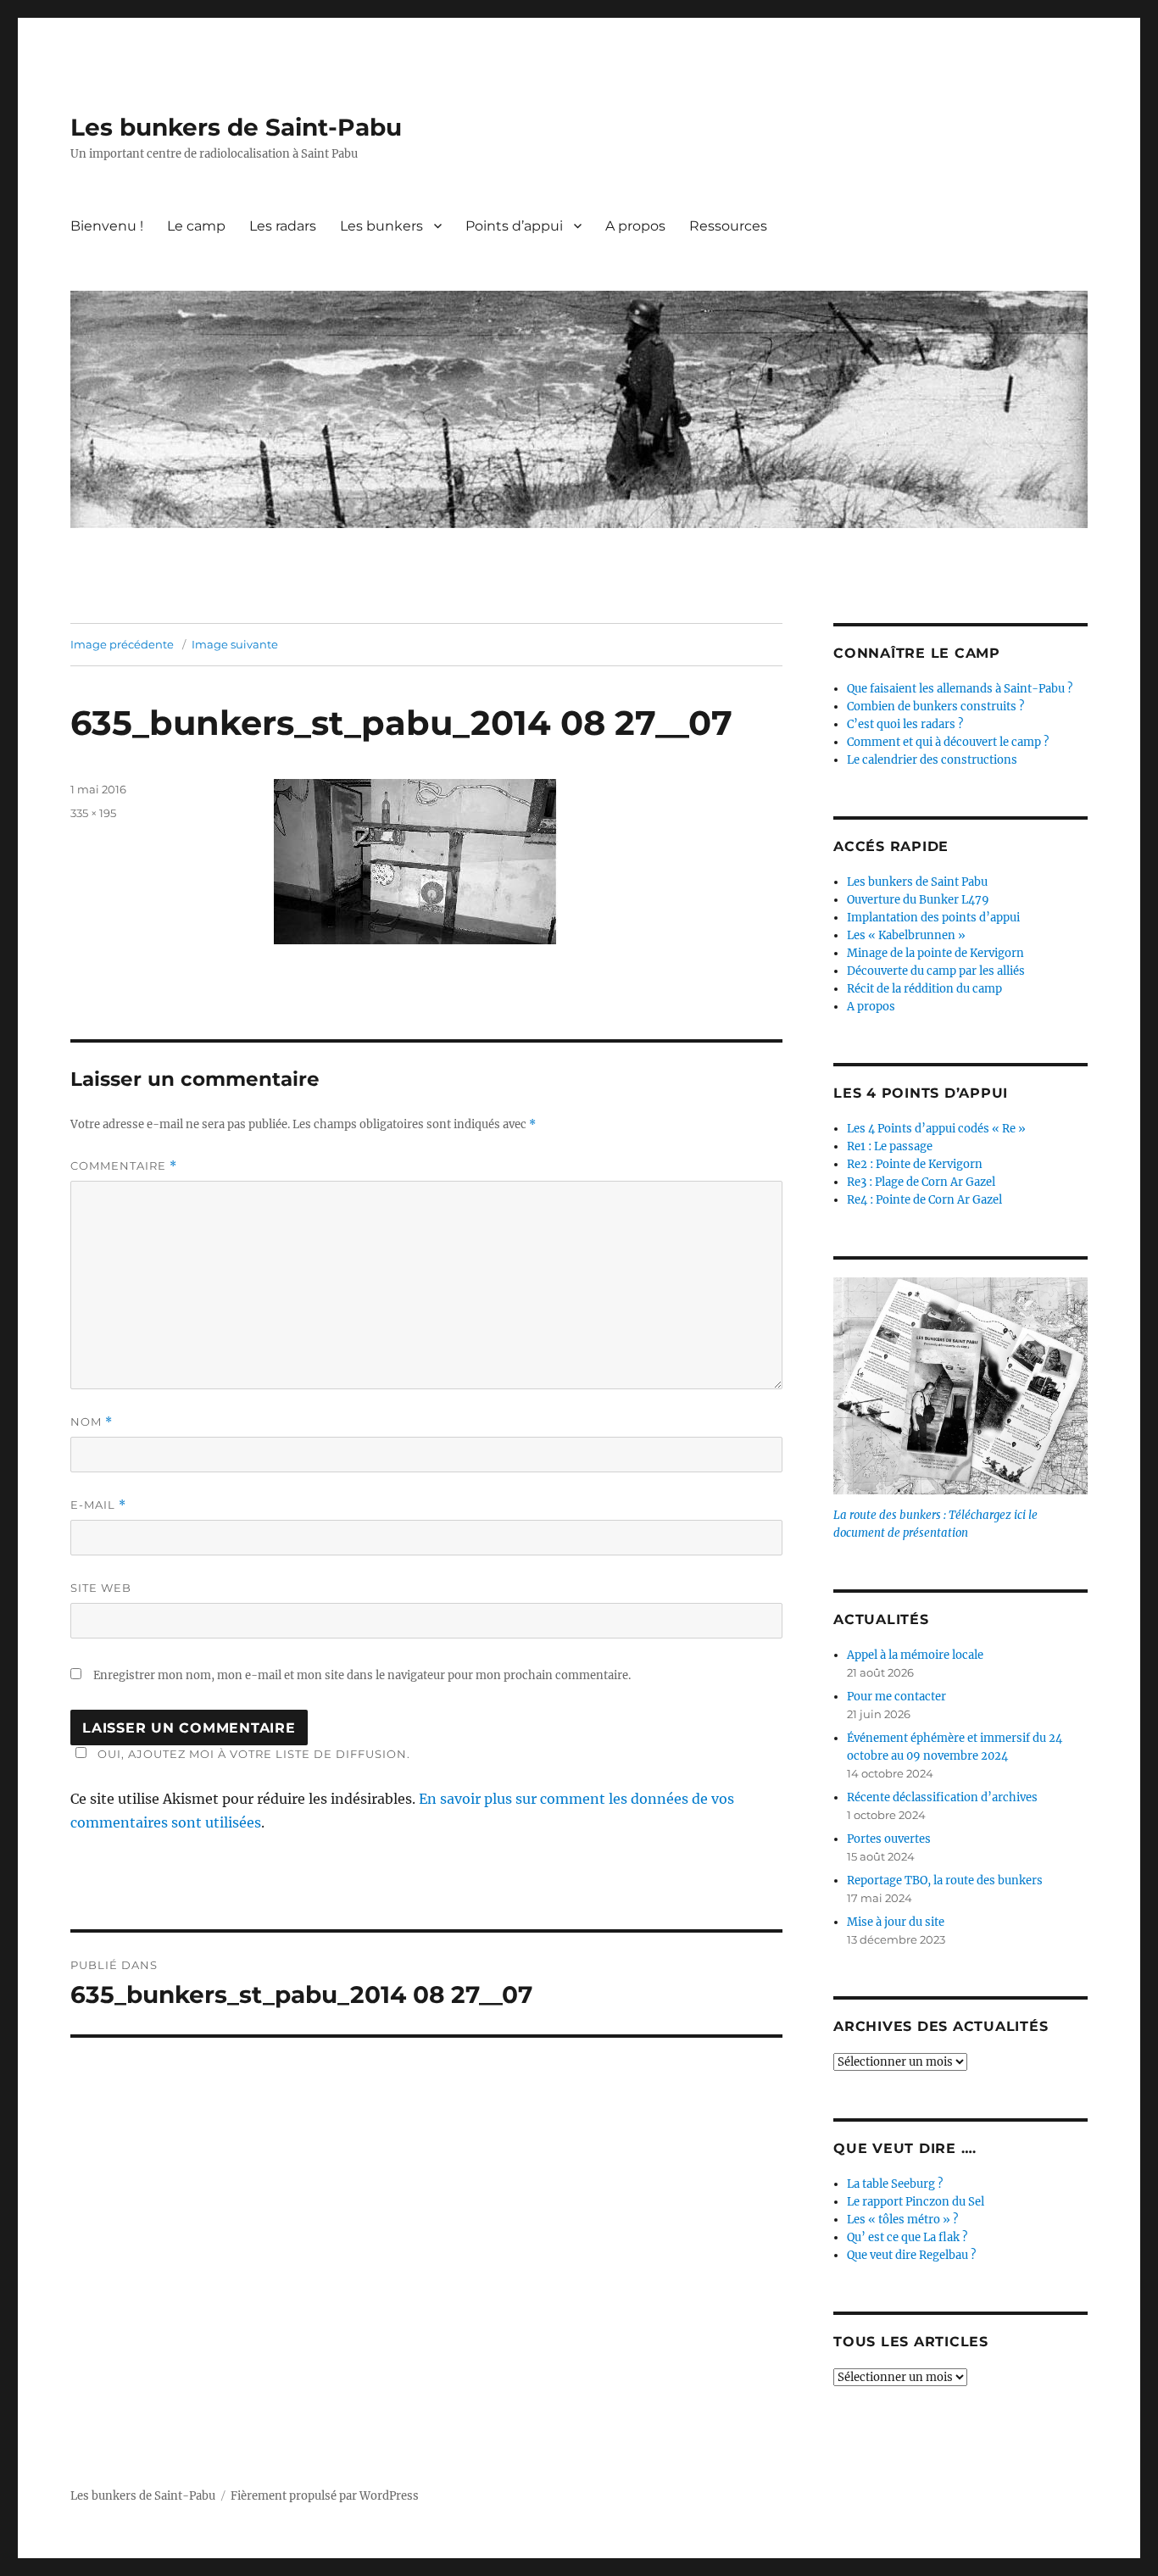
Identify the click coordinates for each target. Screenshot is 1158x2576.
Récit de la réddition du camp (924, 989)
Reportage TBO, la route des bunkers (945, 1881)
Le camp (196, 226)
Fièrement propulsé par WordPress (325, 2496)
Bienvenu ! (107, 226)
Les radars (283, 226)
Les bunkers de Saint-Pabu (236, 127)
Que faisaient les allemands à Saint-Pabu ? (960, 689)
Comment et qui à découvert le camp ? (948, 742)
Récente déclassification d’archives (942, 1797)
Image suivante (235, 644)
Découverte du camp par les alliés (936, 971)
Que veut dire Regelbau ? (911, 2255)
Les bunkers (381, 226)
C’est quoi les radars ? (905, 724)
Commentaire (124, 1166)
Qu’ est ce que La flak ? (907, 2237)
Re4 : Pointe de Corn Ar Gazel (924, 1200)
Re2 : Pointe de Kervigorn (915, 1164)
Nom (92, 1422)
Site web (101, 1588)
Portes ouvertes (889, 1839)
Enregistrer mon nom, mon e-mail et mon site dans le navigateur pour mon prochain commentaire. (362, 1675)
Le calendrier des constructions (932, 760)
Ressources (728, 226)
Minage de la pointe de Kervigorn (935, 953)
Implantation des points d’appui (933, 918)
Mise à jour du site (896, 1922)
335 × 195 (93, 813)
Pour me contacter (896, 1697)
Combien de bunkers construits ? (935, 707)
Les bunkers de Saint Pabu (917, 882)
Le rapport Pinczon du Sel (916, 2202)
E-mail (98, 1505)
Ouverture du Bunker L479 (918, 900)
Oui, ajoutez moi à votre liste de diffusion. (254, 1754)
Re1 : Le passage (890, 1146)
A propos (635, 226)
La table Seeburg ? (895, 2184)
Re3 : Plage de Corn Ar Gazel (921, 1182)
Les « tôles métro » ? (902, 2220)
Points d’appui (514, 226)
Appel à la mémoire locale (915, 1655)
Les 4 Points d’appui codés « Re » (936, 1129)
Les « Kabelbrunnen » (906, 935)
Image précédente (122, 644)
